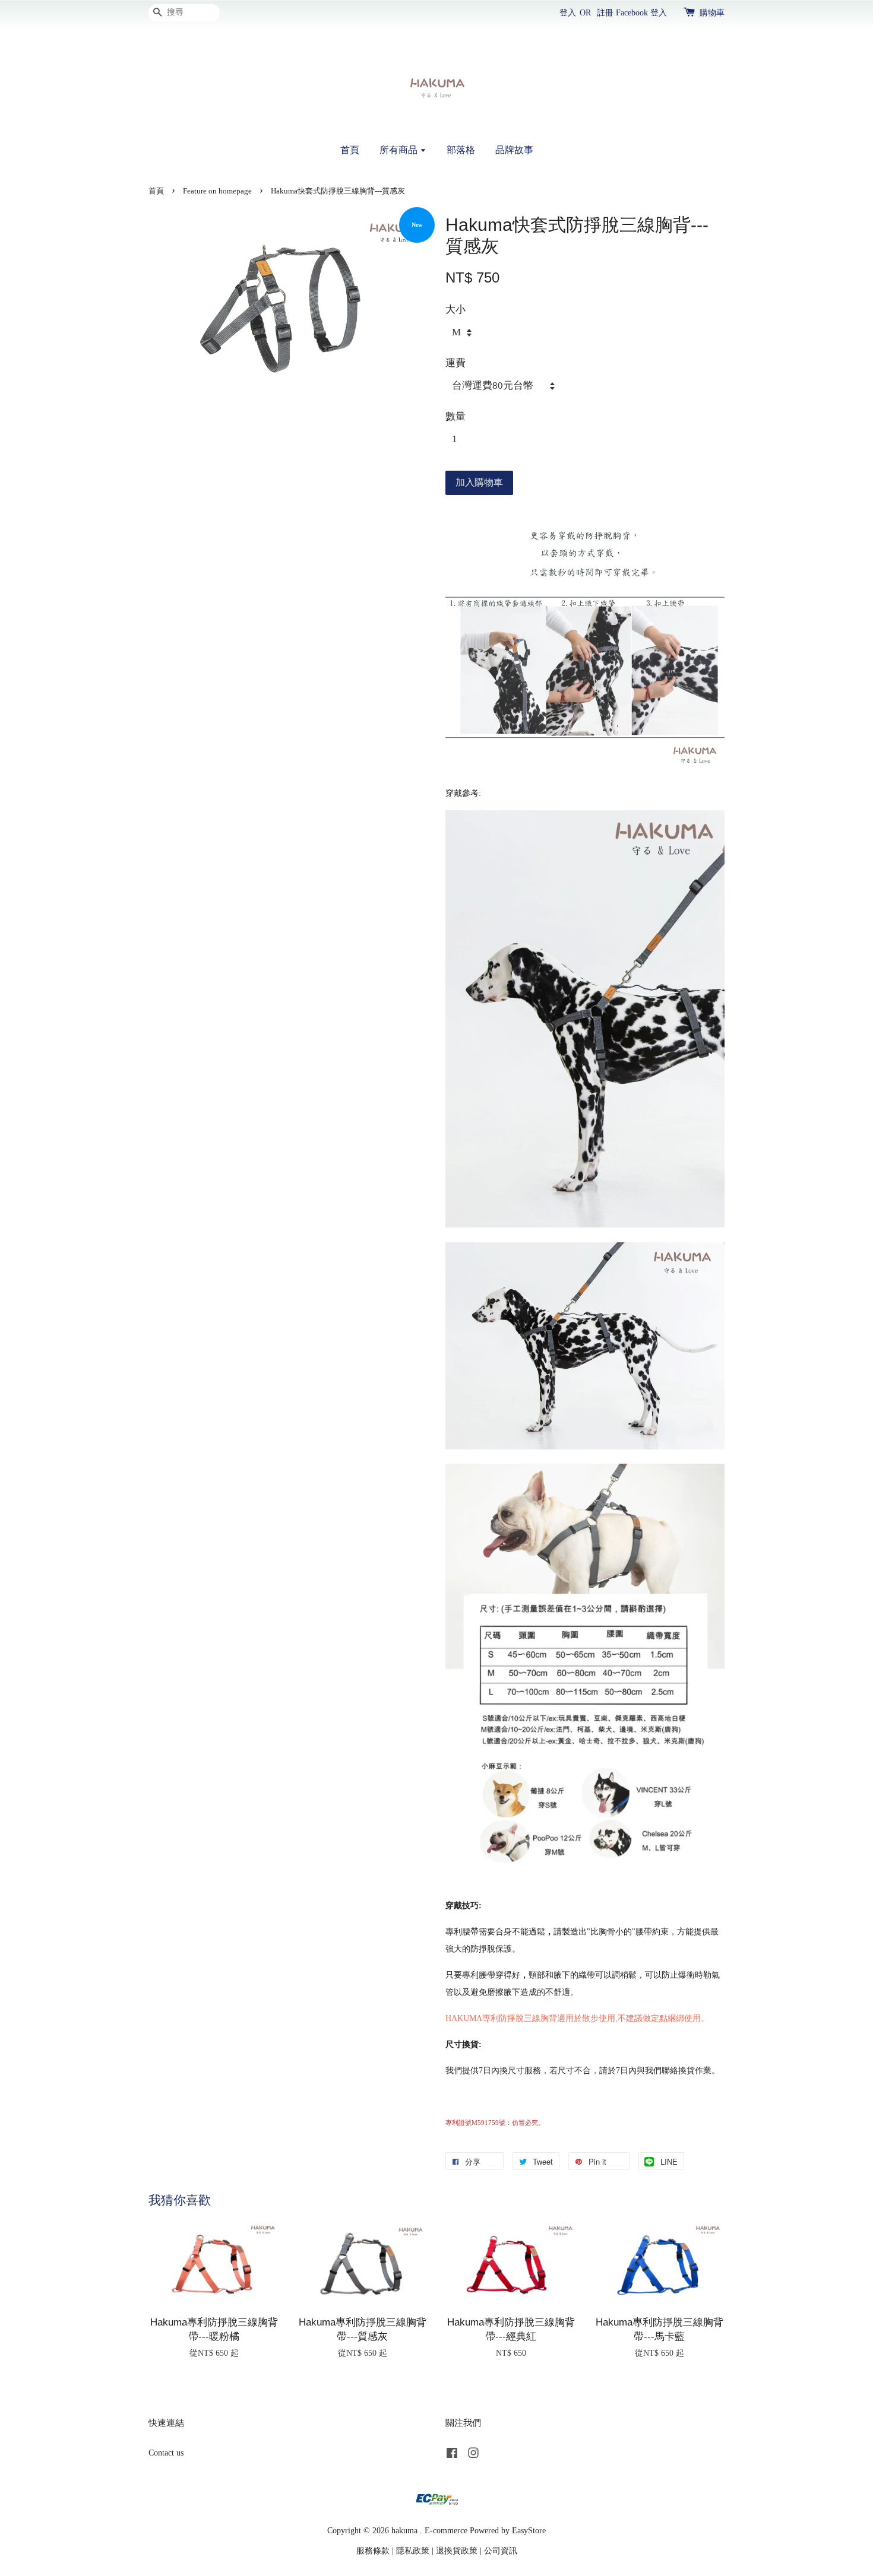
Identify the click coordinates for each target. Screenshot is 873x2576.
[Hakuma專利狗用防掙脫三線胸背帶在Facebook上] (452, 2455)
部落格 (461, 150)
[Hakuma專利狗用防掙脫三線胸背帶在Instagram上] (473, 2455)
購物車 (712, 13)
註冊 (605, 13)
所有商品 (400, 150)
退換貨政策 (457, 2550)
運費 (456, 363)
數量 (456, 416)
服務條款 (373, 2550)
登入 (568, 13)
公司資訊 (501, 2550)
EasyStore (529, 2530)
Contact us (166, 2453)
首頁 (350, 150)
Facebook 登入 (641, 13)
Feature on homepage (217, 191)
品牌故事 (514, 150)
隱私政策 (413, 2550)
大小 (456, 310)
